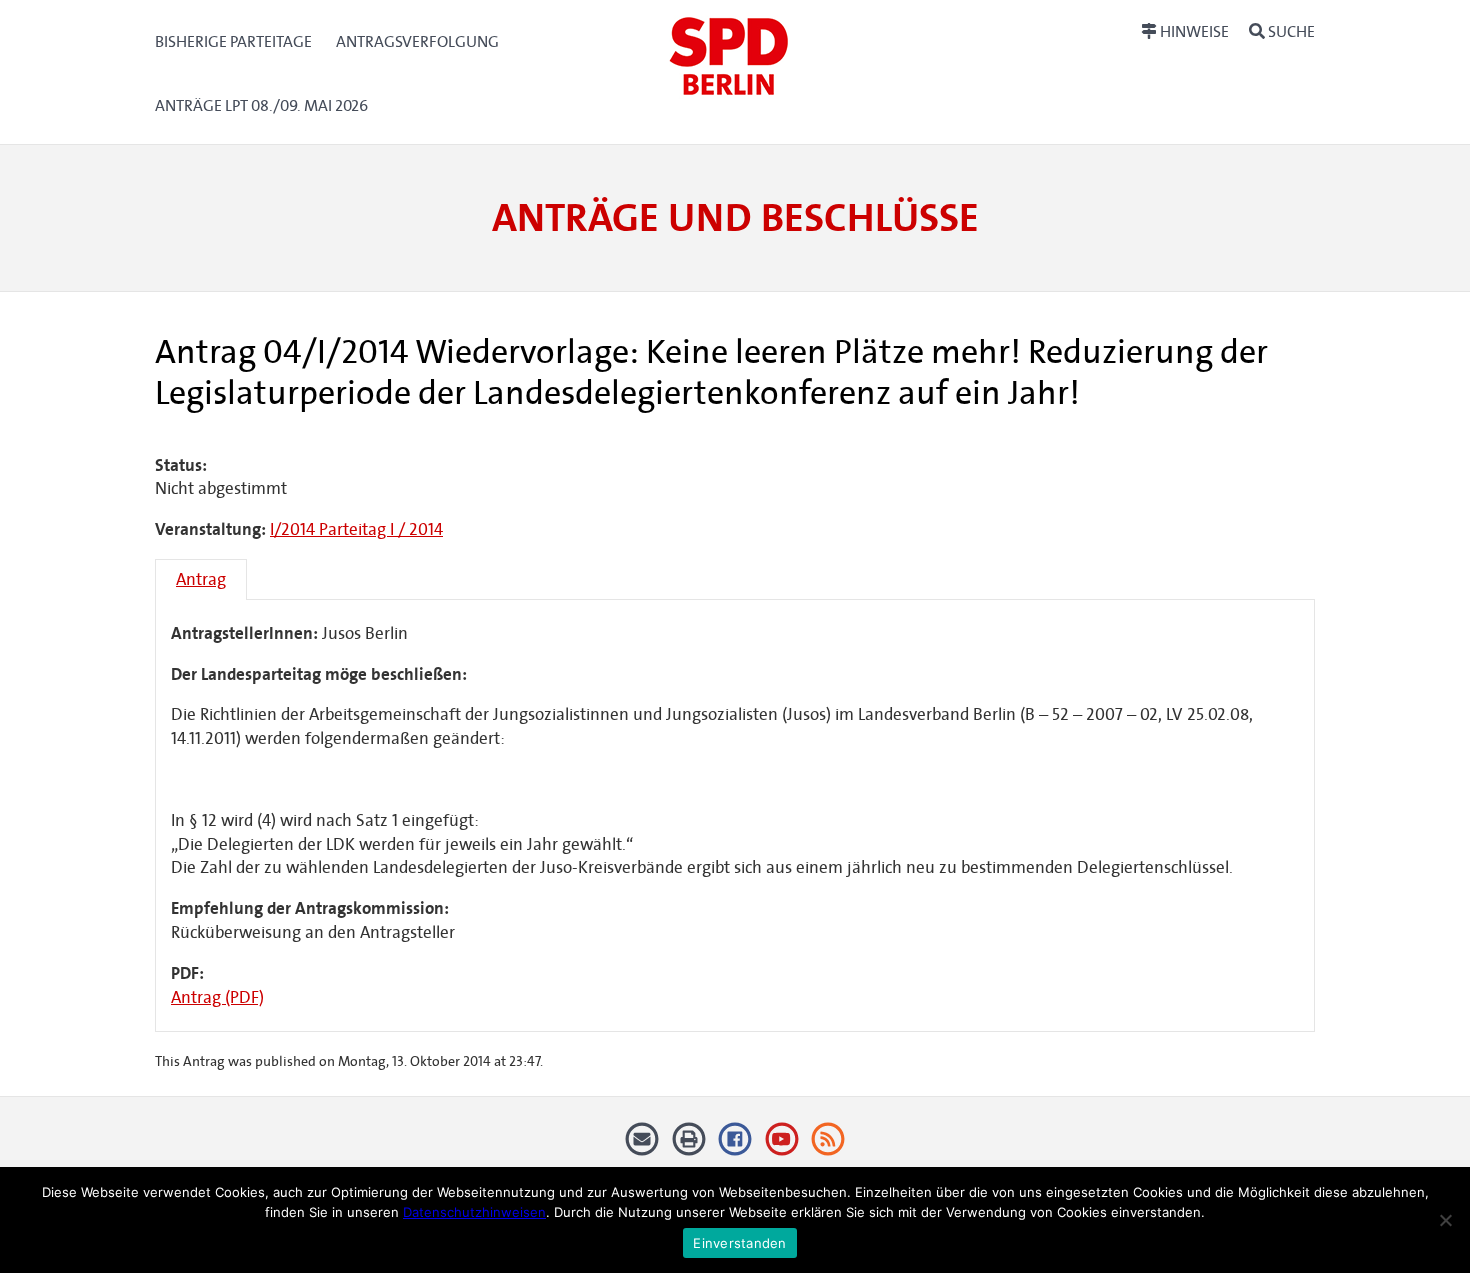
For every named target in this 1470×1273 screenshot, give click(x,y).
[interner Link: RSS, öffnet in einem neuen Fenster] (828, 1146)
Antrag (201, 579)
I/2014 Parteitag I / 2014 (356, 529)
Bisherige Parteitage (233, 41)
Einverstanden (739, 1243)
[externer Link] (735, 1146)
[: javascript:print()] (688, 1146)
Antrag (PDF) (217, 997)
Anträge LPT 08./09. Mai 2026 (261, 105)
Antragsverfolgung (417, 41)
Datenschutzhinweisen (474, 1212)
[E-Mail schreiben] (642, 1146)
